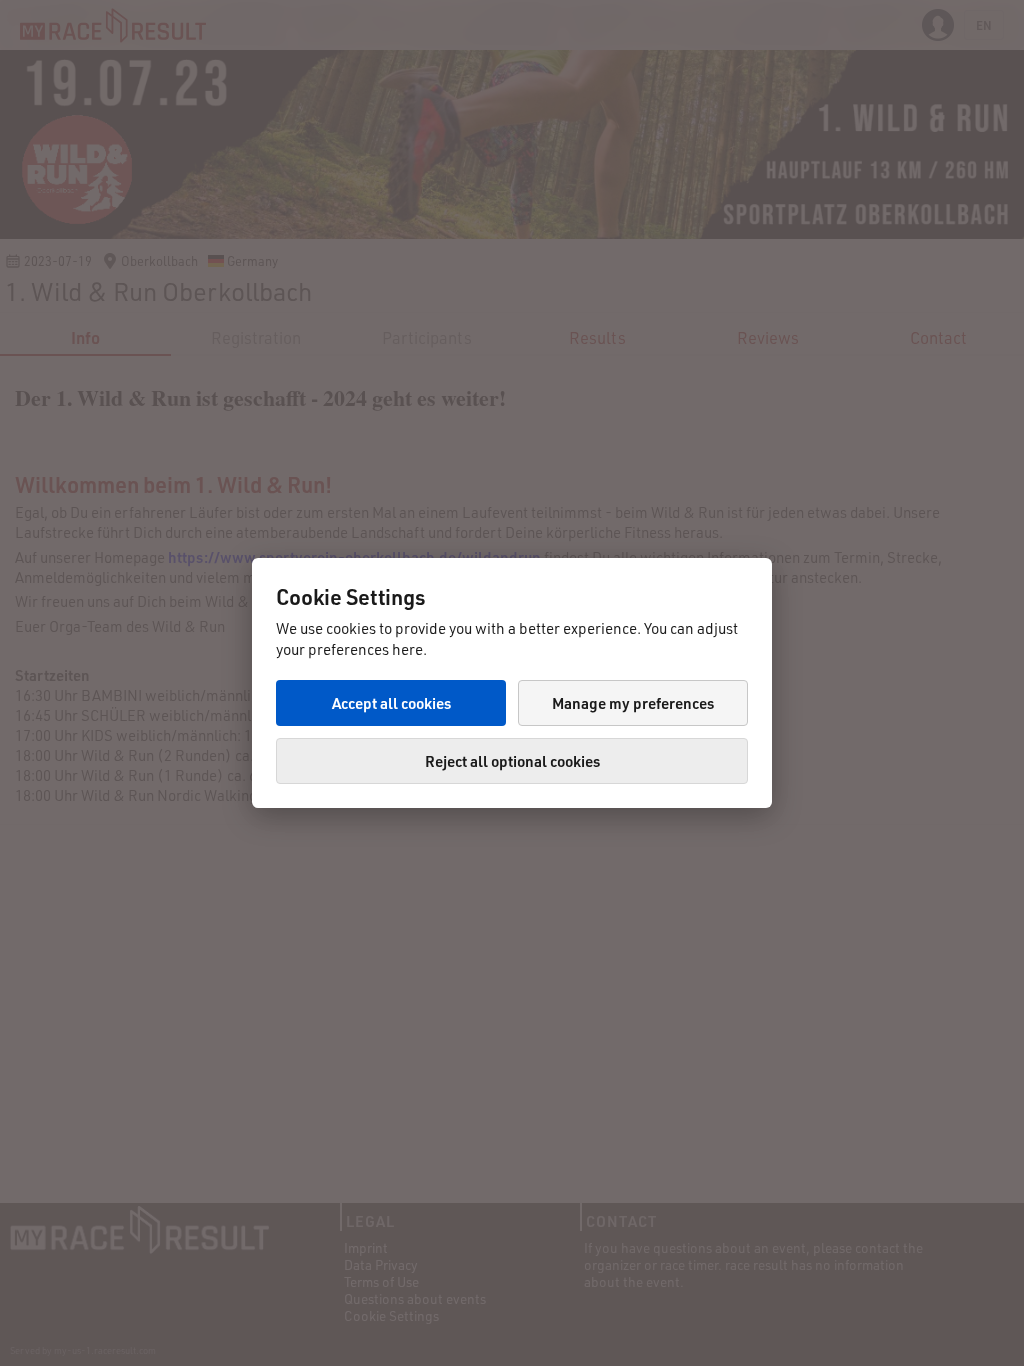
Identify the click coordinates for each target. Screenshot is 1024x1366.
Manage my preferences (633, 703)
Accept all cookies (391, 703)
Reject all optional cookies (512, 761)
